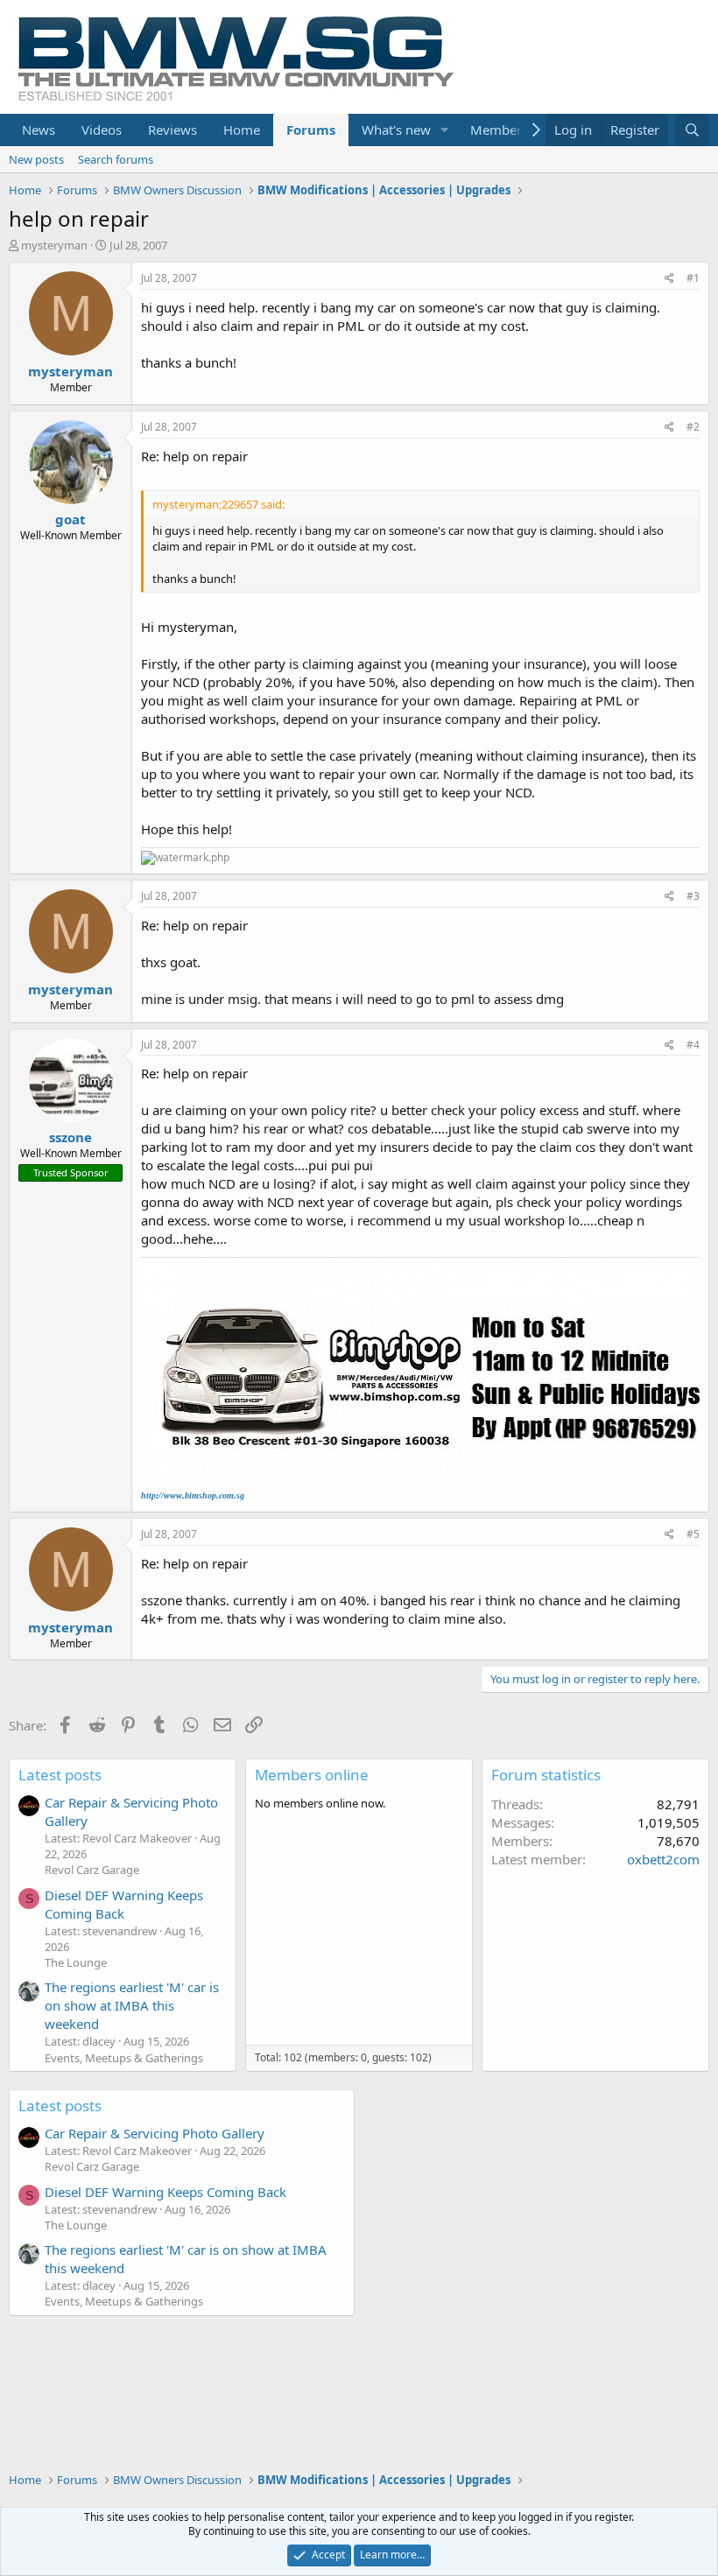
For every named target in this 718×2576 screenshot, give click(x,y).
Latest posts (60, 1775)
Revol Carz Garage (92, 1870)
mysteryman (54, 245)
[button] (445, 130)
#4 (693, 1045)
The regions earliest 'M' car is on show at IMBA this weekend (132, 2005)
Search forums (116, 159)
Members (499, 130)
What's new (396, 130)
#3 (693, 896)
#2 (693, 427)
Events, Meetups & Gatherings (124, 2058)
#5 (693, 1534)
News (39, 130)
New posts (36, 159)
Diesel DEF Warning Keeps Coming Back (124, 1904)
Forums (311, 130)
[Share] (669, 279)
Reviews (172, 130)
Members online (312, 1775)
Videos (102, 130)
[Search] (692, 130)
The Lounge (76, 1962)
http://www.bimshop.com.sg (193, 1495)
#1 (693, 278)
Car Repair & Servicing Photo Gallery (155, 2133)
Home (242, 130)
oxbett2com (663, 1859)
